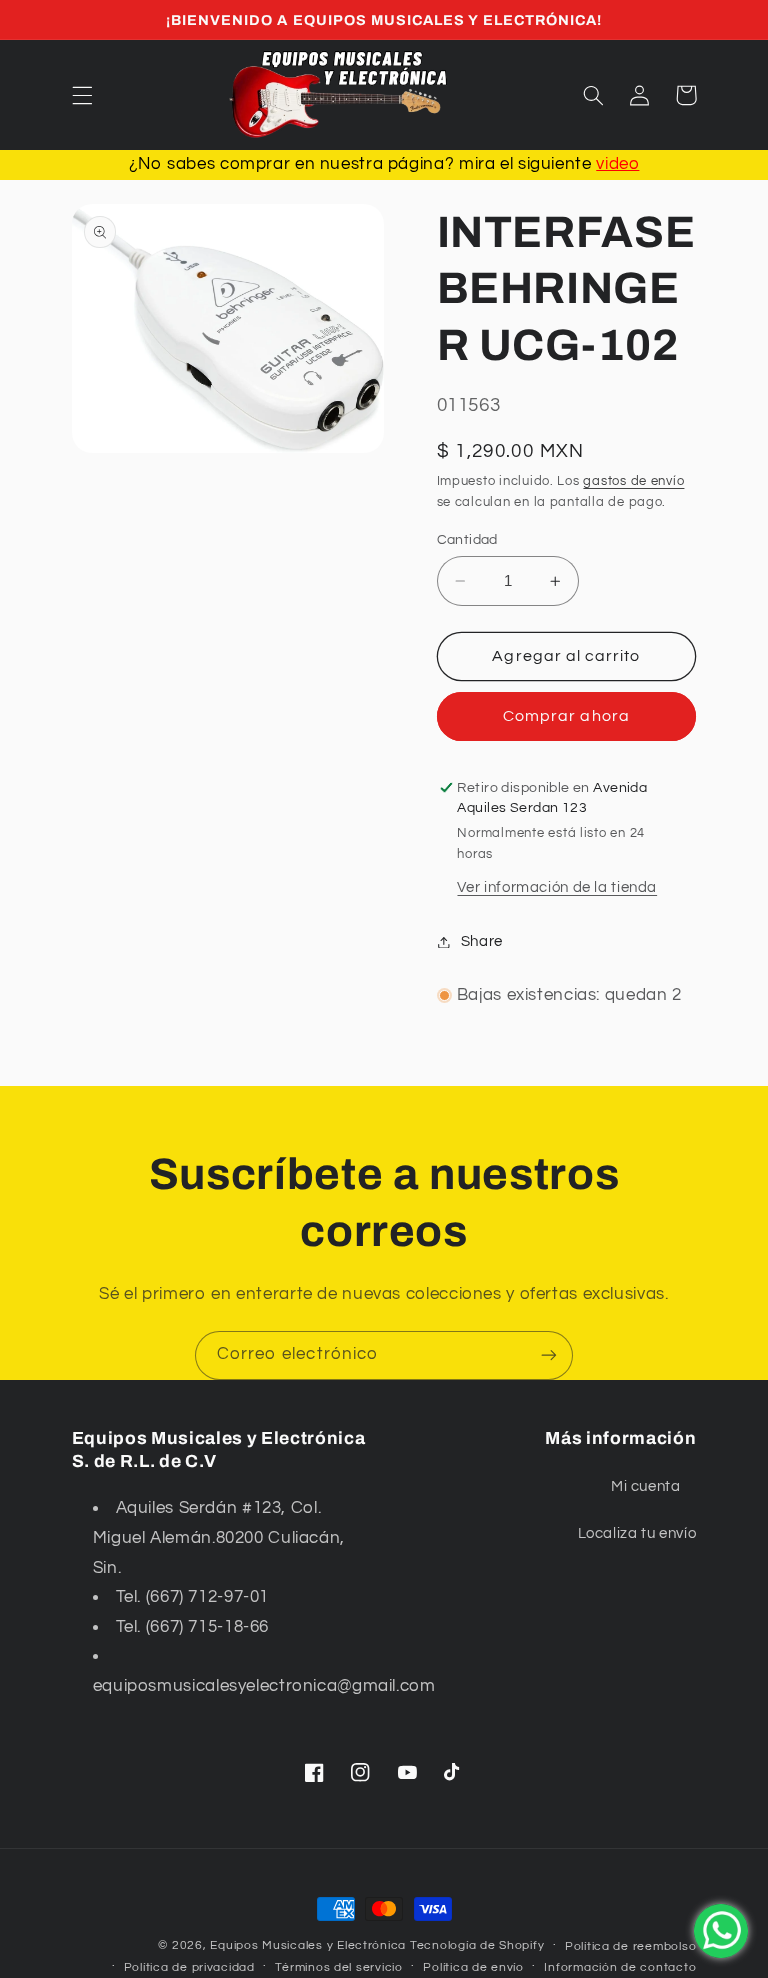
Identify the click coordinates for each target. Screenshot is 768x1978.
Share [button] (482, 941)
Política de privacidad (189, 1967)
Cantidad (467, 540)
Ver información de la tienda (557, 887)
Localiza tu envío (637, 1533)
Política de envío (473, 1967)
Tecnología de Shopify (477, 1945)
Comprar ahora (566, 716)
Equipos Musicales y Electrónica (308, 1945)
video (617, 164)
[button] (82, 95)
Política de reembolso (630, 1946)
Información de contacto (620, 1967)
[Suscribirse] (549, 1355)
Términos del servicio (338, 1967)
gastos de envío (633, 481)
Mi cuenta (646, 1486)
